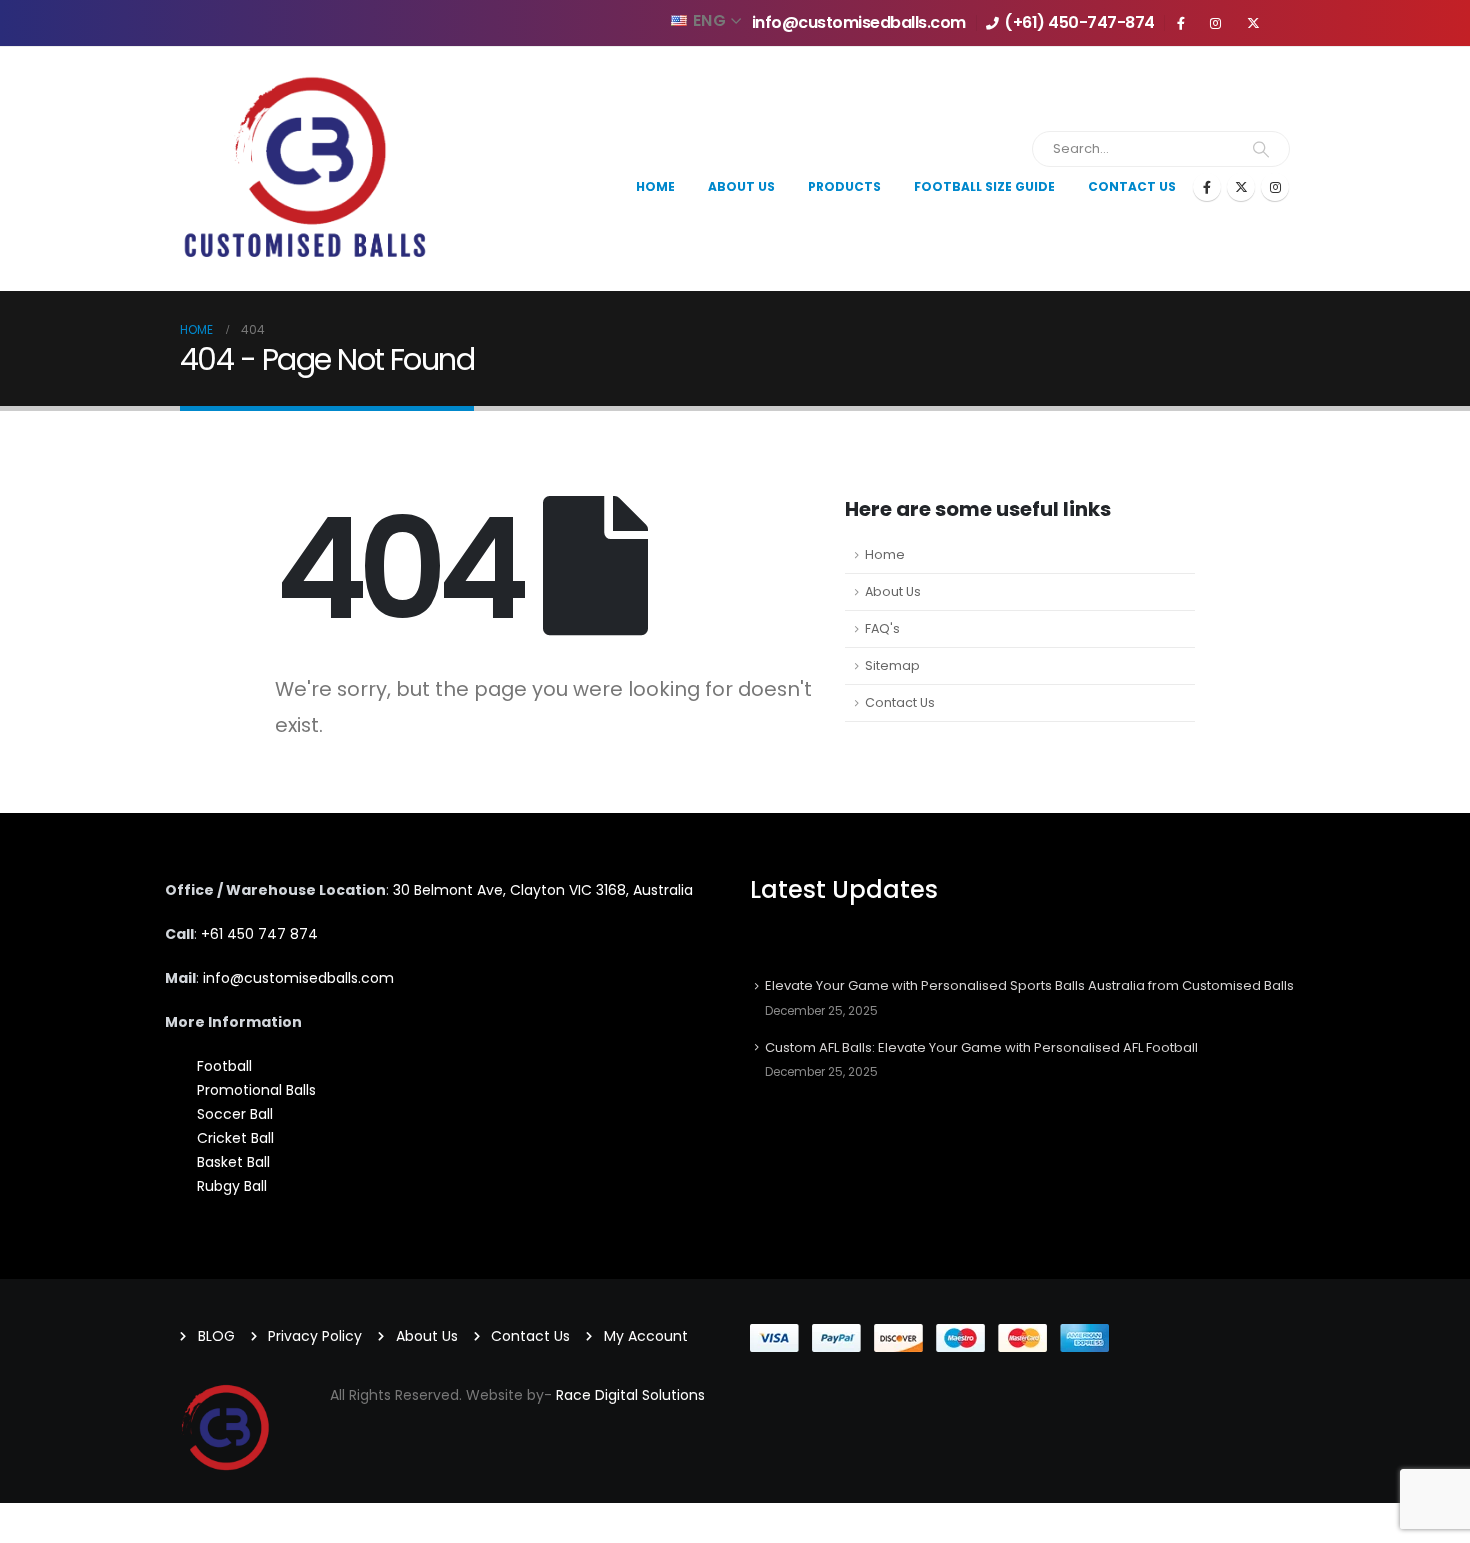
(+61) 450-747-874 (1079, 22)
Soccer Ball (235, 1114)
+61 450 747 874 (259, 934)
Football (224, 1066)
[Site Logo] (305, 169)
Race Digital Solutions (630, 1395)
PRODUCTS (844, 186)
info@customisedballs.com (859, 22)
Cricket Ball (235, 1138)
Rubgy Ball (232, 1186)
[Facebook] (1207, 187)
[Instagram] (1275, 187)
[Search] (1261, 149)
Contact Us (1132, 186)
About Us (893, 591)
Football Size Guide (984, 186)
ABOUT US (741, 186)
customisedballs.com (296, 978)
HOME (655, 186)
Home (885, 554)
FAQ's (882, 628)
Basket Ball (233, 1162)
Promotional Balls (256, 1090)
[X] (1241, 187)
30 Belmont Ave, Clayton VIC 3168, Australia (543, 890)
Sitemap (892, 665)
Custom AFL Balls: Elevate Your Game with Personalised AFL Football (981, 1047)
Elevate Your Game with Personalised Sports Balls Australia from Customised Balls (1029, 985)
